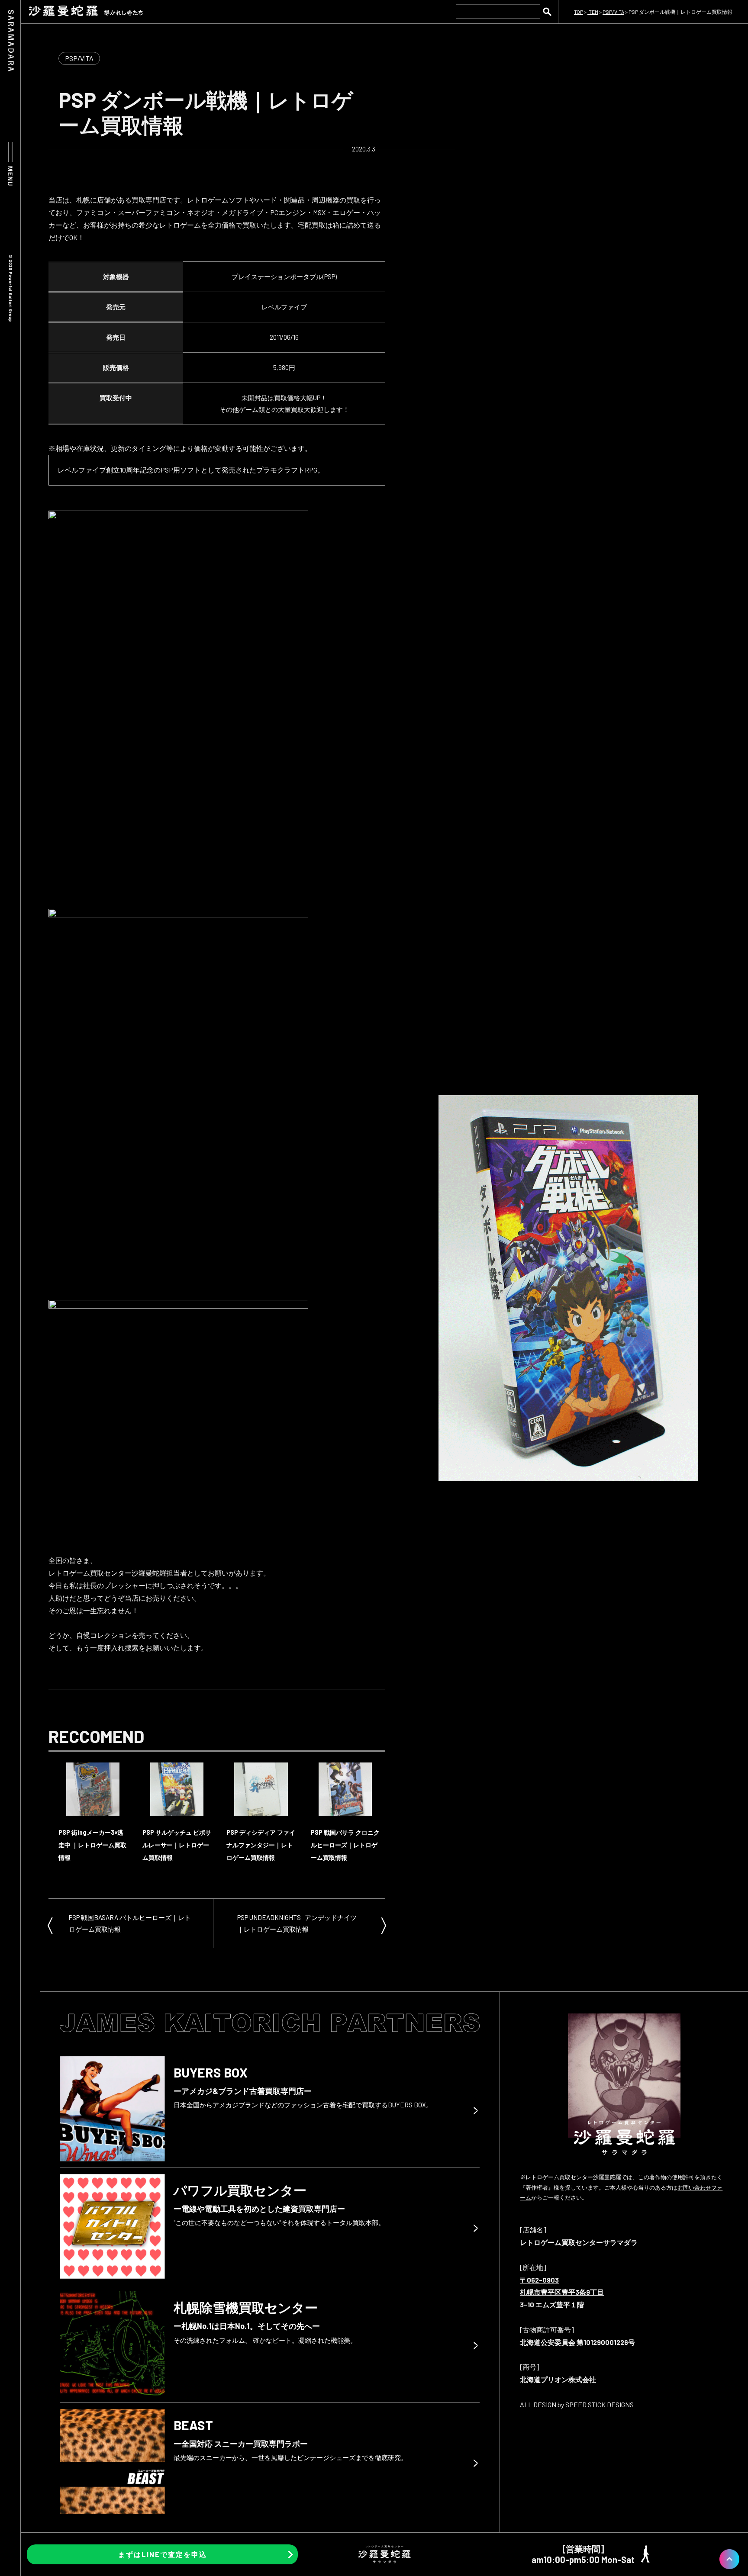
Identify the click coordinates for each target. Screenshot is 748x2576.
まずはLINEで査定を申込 (163, 2554)
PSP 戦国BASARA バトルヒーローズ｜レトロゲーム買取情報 (130, 1923)
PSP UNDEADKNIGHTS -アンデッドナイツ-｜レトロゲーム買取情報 (298, 1923)
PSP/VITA (79, 58)
